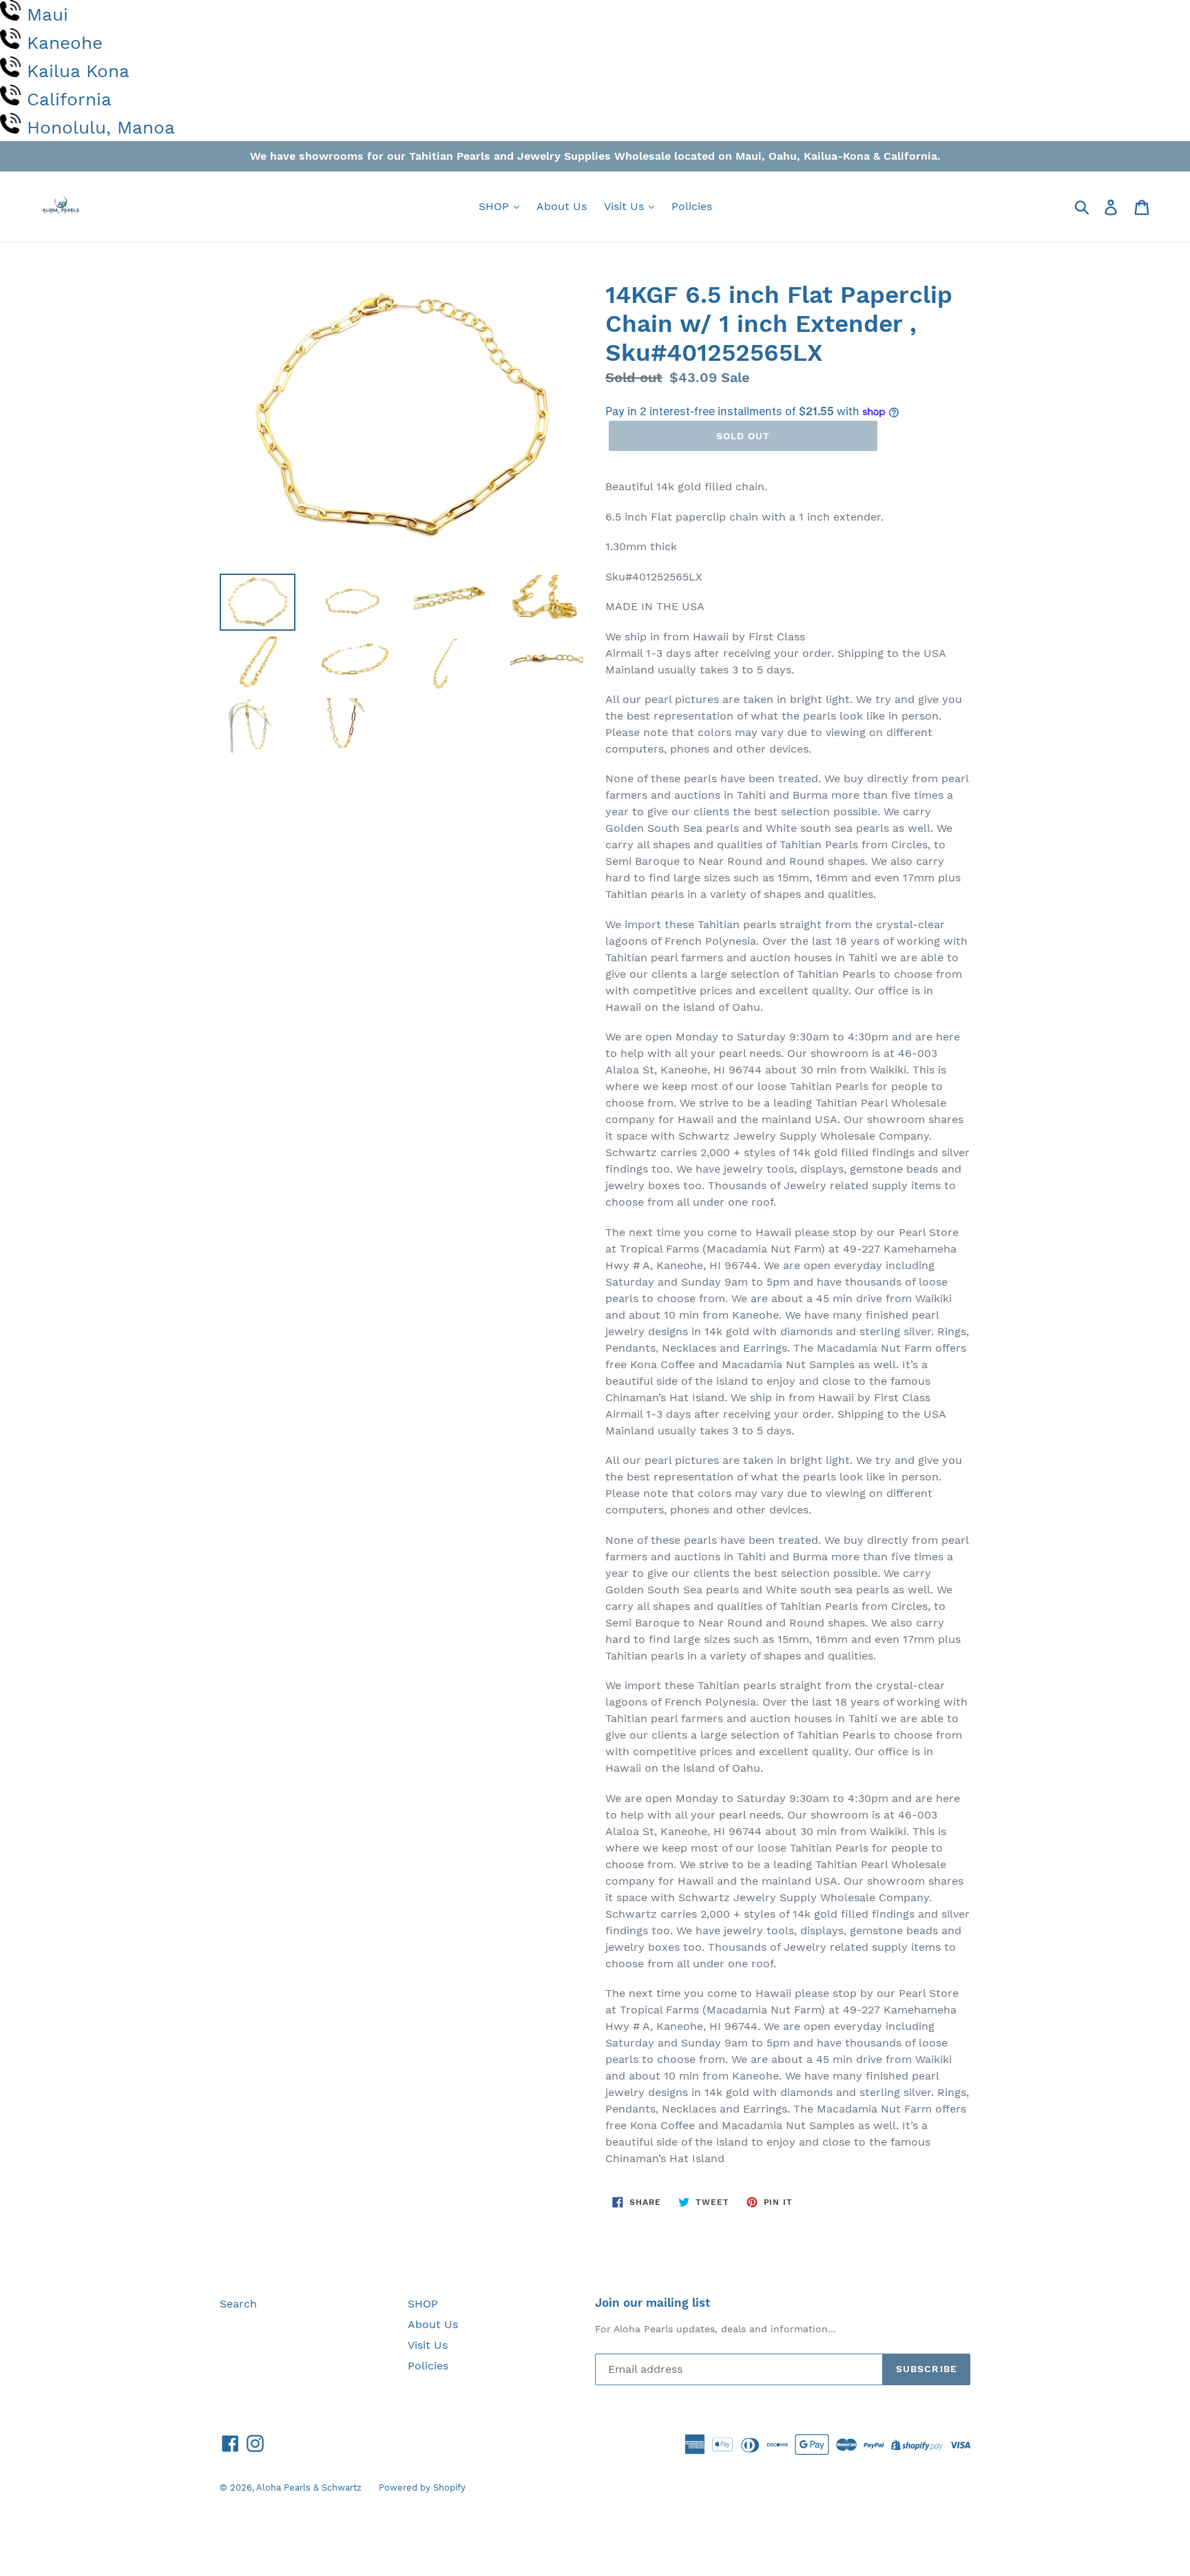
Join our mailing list (653, 2303)
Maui (48, 14)
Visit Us (626, 206)
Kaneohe (65, 43)
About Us (562, 206)
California (69, 99)
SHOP (495, 206)
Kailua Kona (78, 71)
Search (238, 2304)
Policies (692, 206)
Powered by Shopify (422, 2488)
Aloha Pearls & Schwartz (309, 2488)
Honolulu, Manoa (101, 127)
